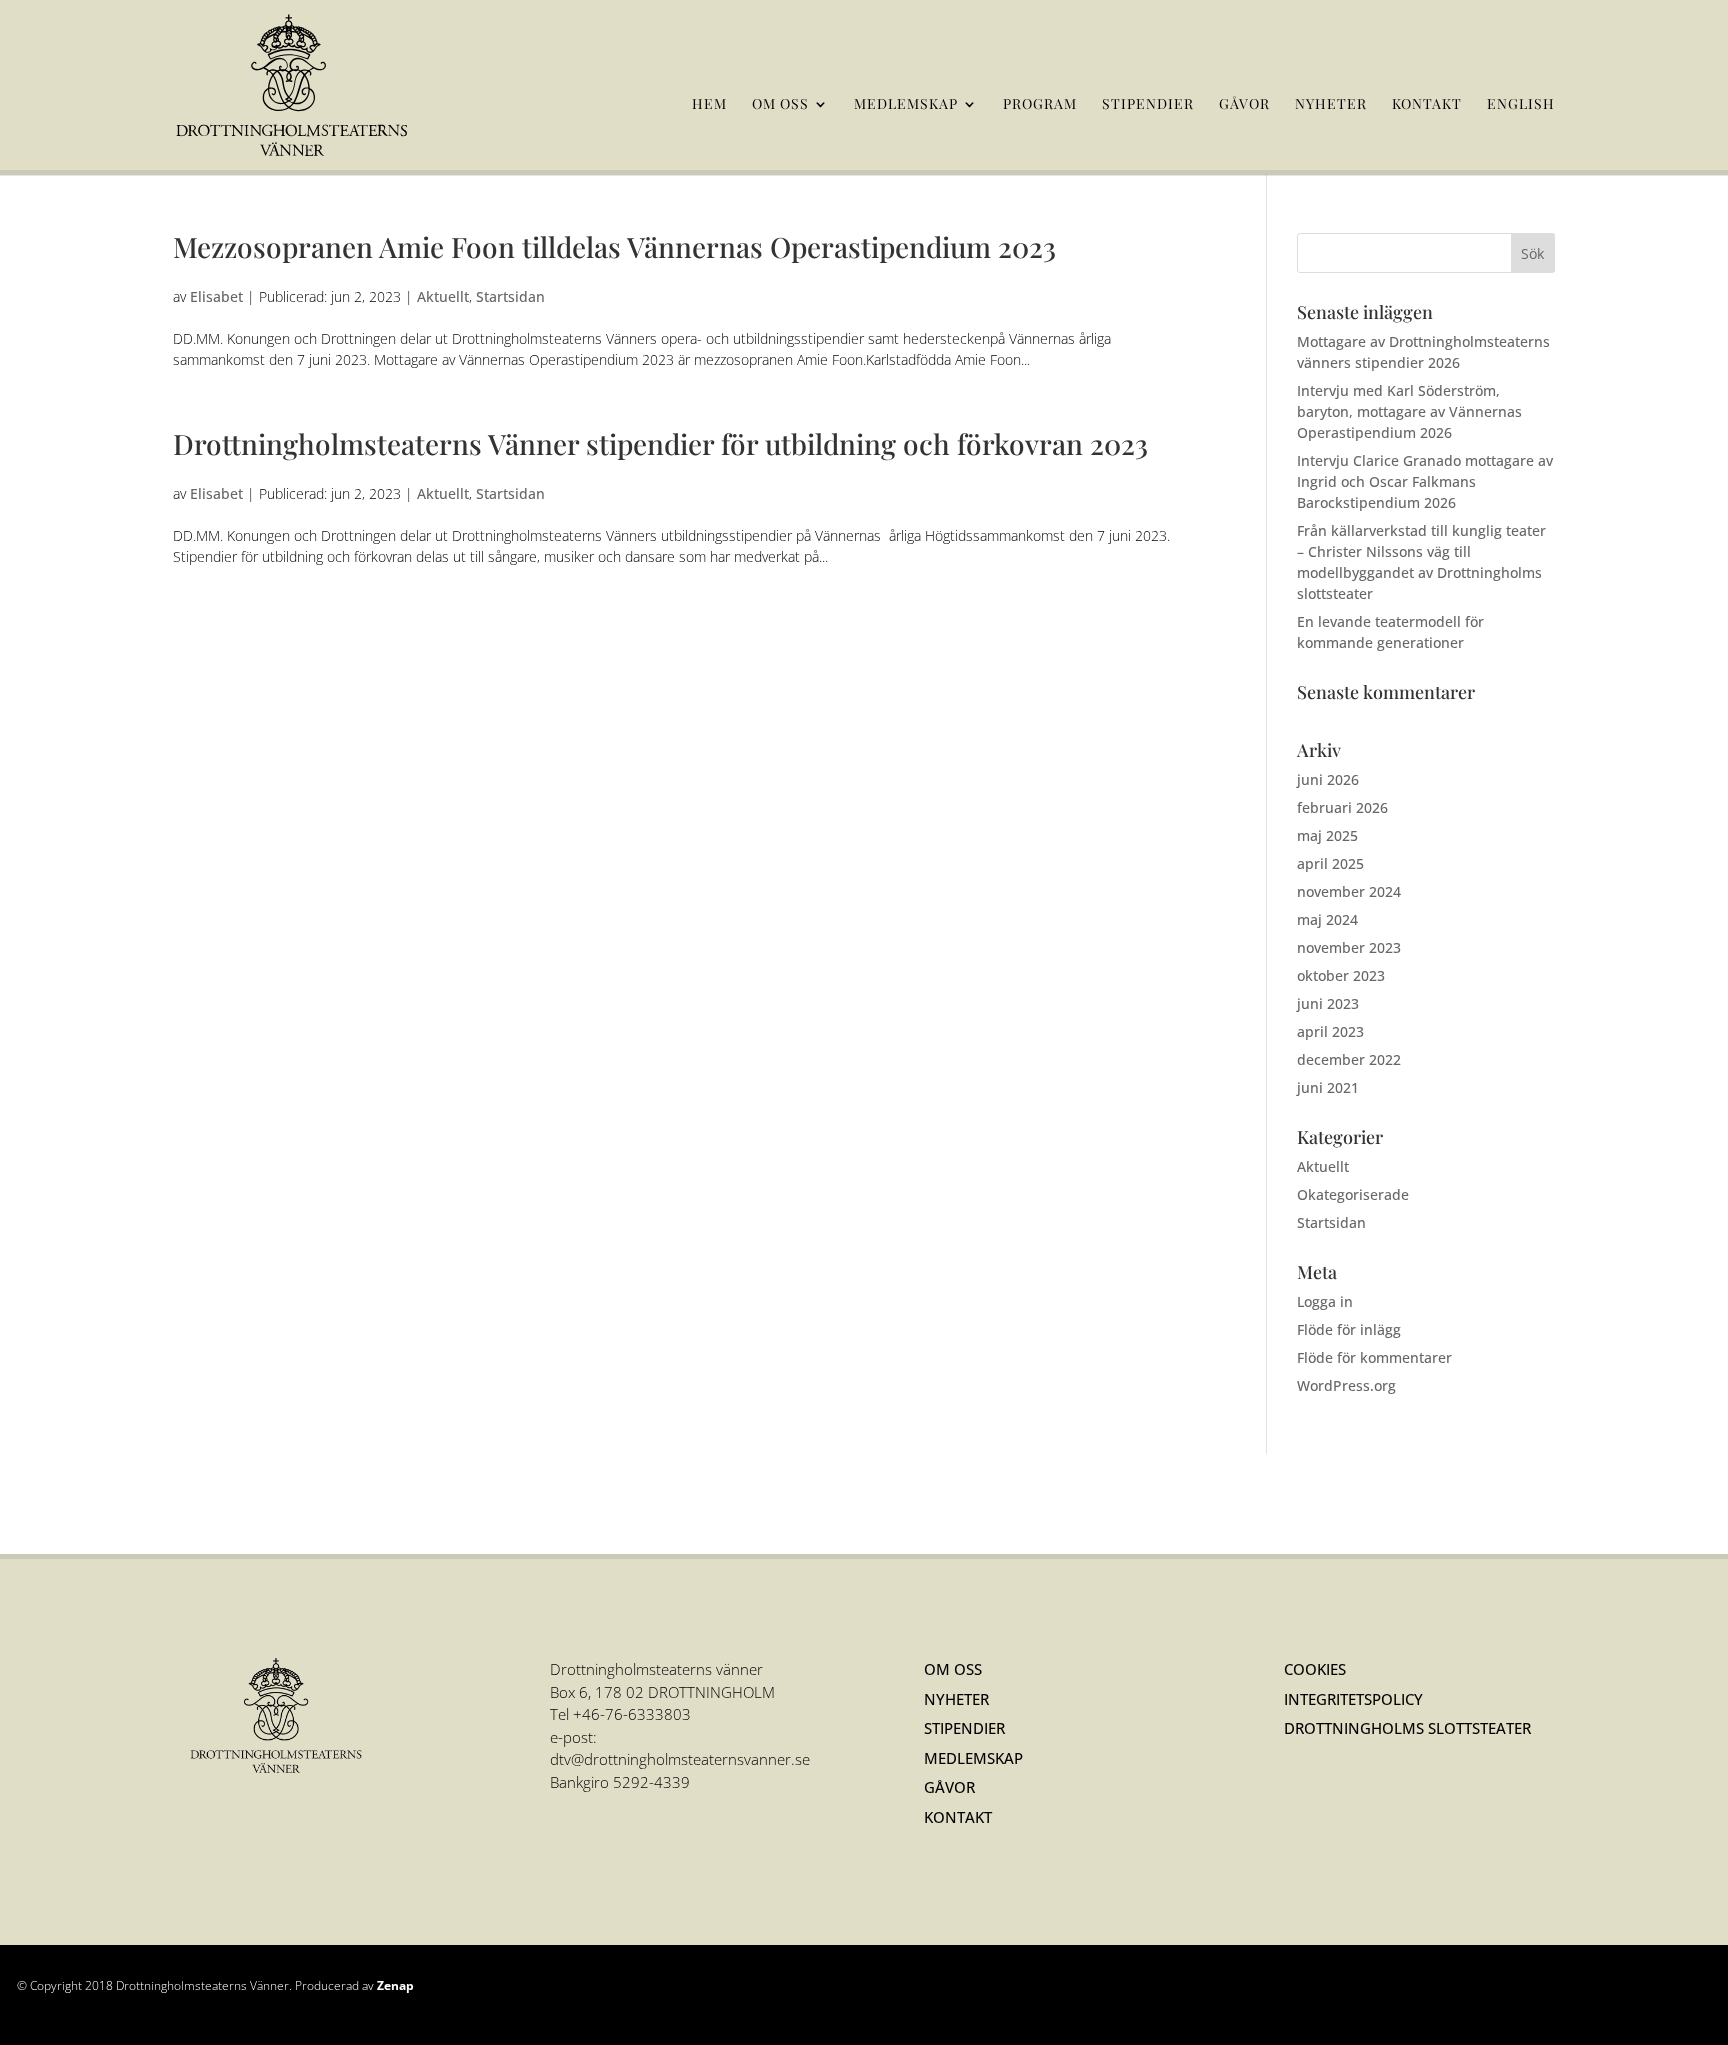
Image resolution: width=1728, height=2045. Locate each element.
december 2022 (1349, 1059)
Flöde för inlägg (1349, 1329)
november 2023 (1349, 947)
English (1521, 105)
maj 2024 (1327, 919)
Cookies (1315, 1669)
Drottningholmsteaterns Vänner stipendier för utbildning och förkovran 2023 (660, 443)
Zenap (395, 1985)
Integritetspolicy (1353, 1699)
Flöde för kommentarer (1374, 1357)
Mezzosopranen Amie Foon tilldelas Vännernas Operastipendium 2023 (614, 246)
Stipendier (1148, 105)
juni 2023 (1328, 1003)
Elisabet (216, 296)
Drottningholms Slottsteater (1407, 1728)
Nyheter (1331, 105)
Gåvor (1244, 105)
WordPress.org (1346, 1385)
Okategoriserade (1353, 1194)
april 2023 (1330, 1031)
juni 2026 (1328, 779)
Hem (709, 105)
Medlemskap (906, 105)
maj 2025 (1327, 835)
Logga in (1325, 1301)
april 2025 (1330, 863)
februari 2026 (1342, 807)
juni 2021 (1328, 1087)
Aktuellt (443, 296)
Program (1040, 105)
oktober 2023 (1341, 975)
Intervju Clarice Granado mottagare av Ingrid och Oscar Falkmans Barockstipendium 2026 (1425, 481)
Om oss (780, 105)
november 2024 (1349, 891)
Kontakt (1427, 105)
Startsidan (510, 296)
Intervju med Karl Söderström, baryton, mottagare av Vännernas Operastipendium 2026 (1409, 411)
